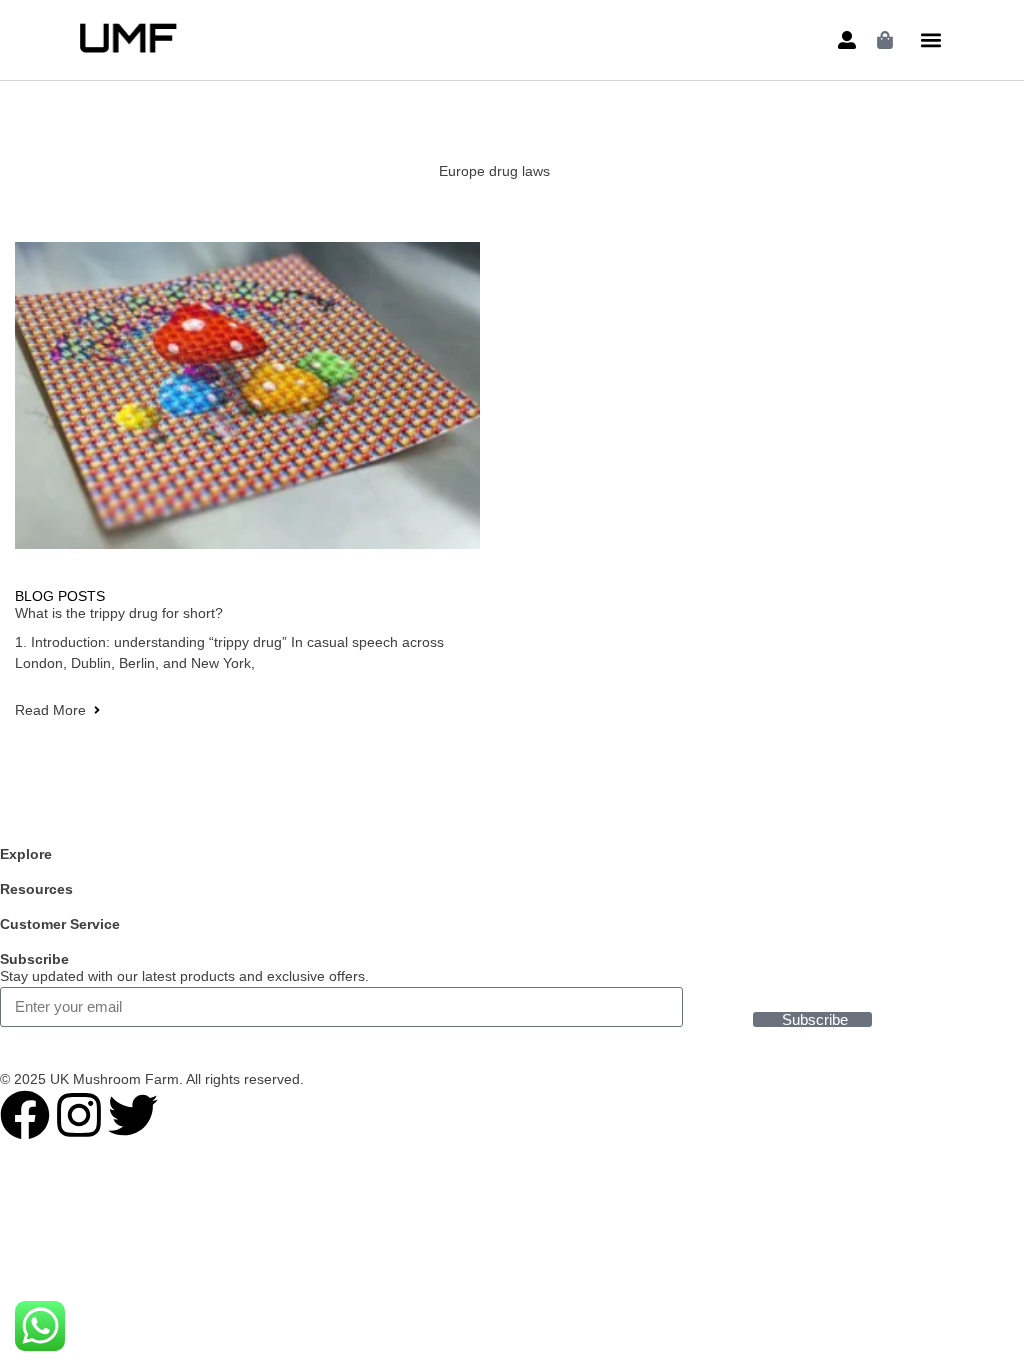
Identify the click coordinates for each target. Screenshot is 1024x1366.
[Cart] (885, 40)
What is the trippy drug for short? (119, 613)
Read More (50, 710)
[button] (930, 40)
